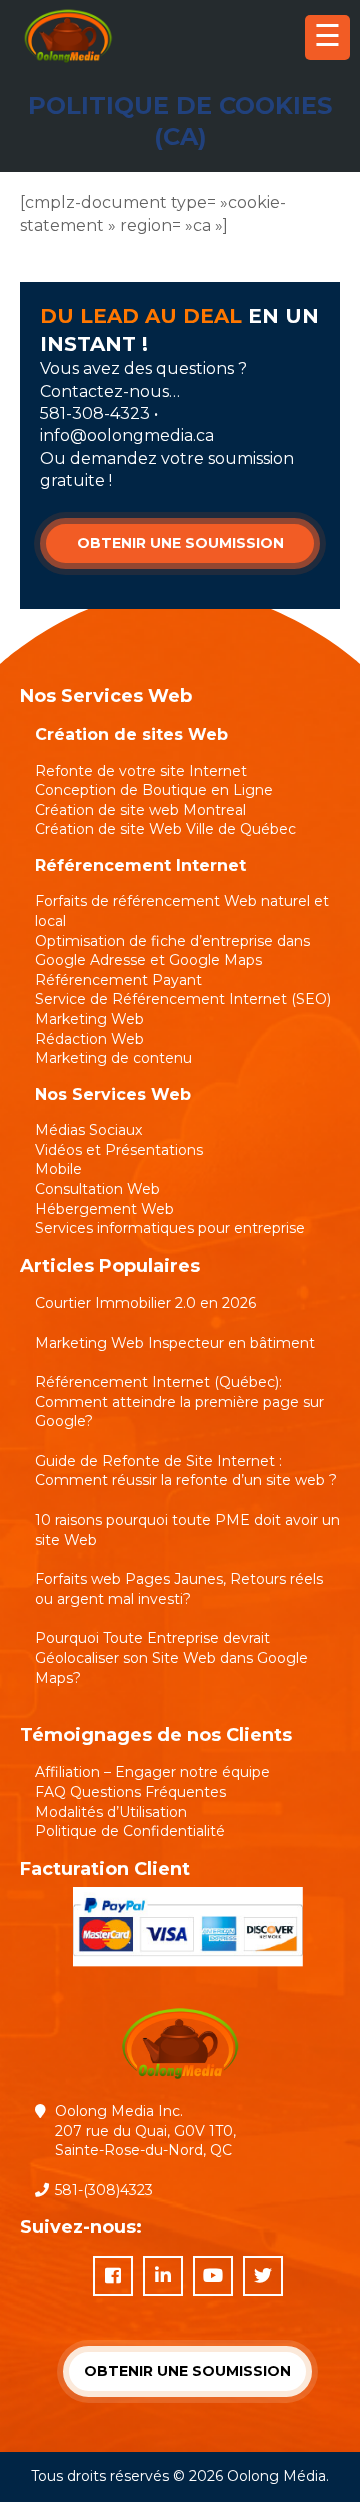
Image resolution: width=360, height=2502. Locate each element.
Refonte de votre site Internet (141, 771)
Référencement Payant (118, 980)
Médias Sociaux (88, 1130)
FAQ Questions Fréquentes (130, 1792)
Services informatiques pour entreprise (170, 1228)
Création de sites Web (131, 734)
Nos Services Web (113, 1094)
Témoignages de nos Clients (156, 1735)
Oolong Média (276, 2476)
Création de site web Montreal (140, 810)
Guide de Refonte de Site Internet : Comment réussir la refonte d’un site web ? (186, 1471)
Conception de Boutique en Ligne (154, 790)
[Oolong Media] (68, 64)
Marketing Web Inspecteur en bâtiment (175, 1343)
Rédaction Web (89, 1039)
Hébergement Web (104, 1209)
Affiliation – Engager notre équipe (152, 1772)
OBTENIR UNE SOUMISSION (180, 543)
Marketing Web (89, 1019)
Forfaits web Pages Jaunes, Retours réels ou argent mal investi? (179, 1589)
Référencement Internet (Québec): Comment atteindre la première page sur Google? (179, 1401)
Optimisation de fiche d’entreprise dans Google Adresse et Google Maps (172, 951)
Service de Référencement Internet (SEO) (183, 999)
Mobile (58, 1169)
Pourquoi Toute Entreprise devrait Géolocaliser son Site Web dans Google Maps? (171, 1657)
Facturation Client (105, 1869)
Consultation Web (97, 1189)
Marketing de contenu (113, 1058)
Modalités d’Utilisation (111, 1812)
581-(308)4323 (104, 2190)
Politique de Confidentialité (130, 1831)
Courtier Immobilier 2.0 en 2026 (145, 1303)
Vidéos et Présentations (119, 1150)
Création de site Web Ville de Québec (165, 829)
